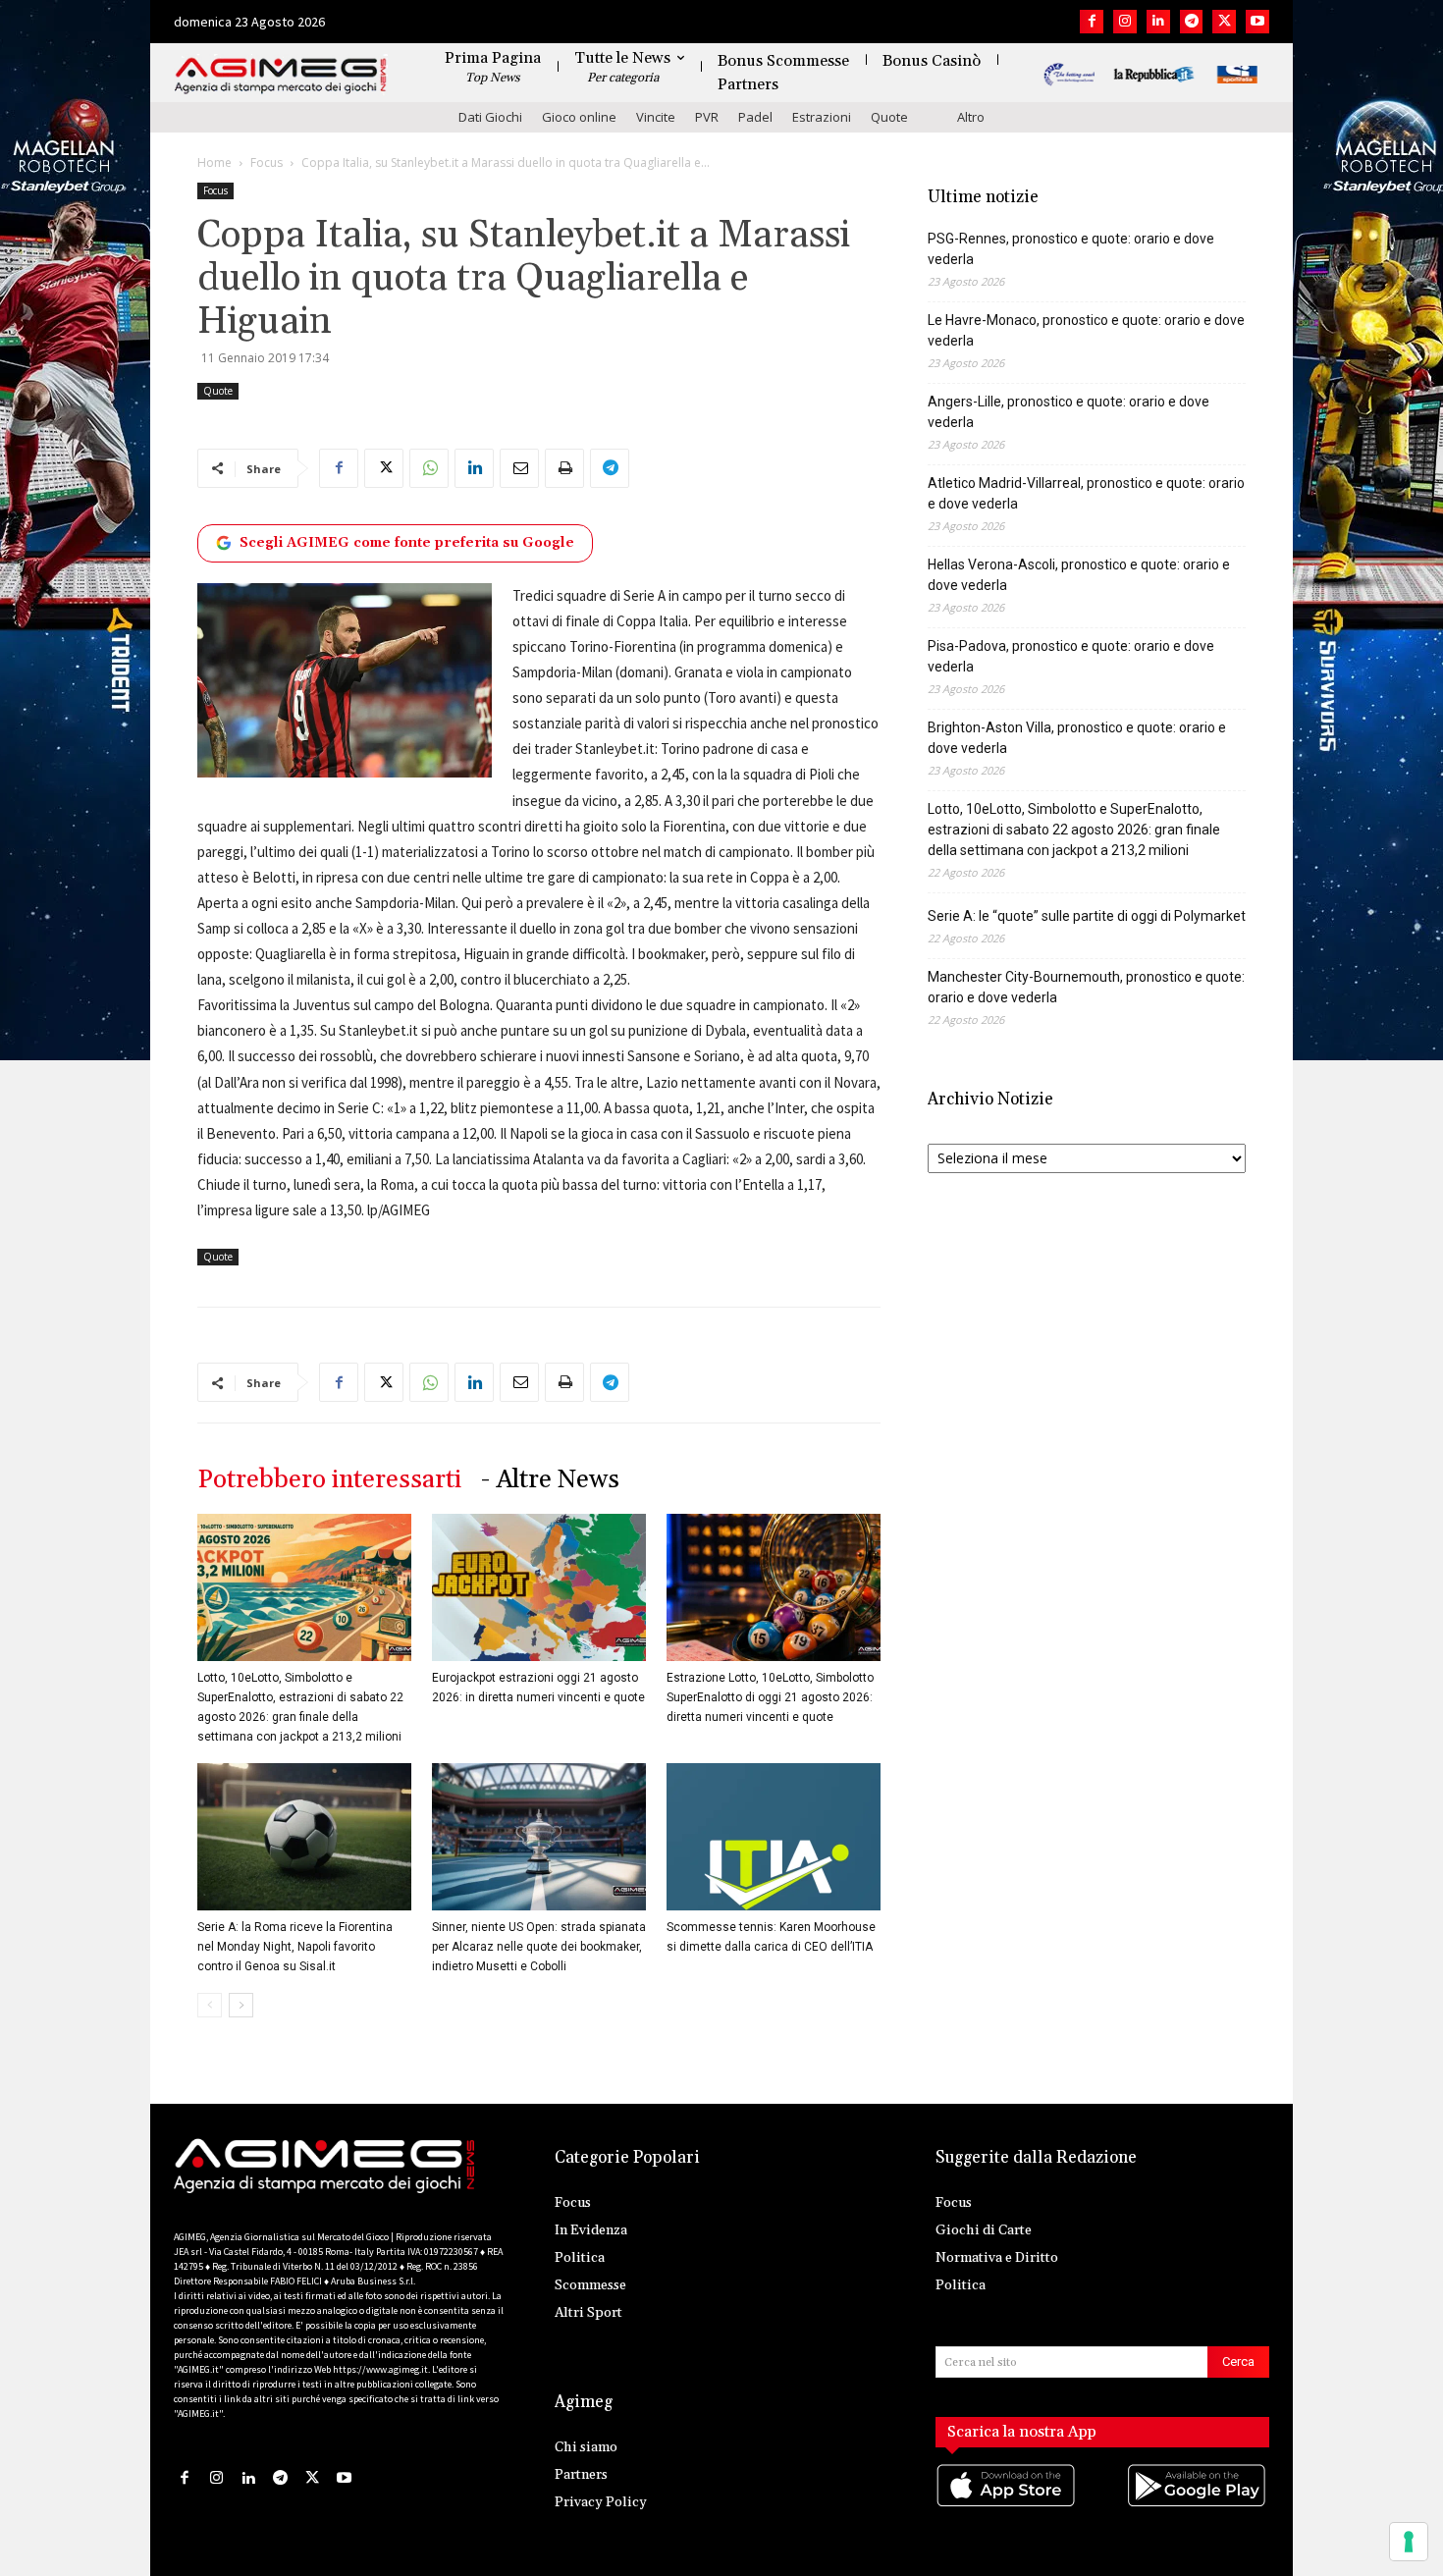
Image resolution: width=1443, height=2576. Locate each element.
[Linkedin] (1158, 22)
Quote (889, 117)
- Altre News (550, 1480)
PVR (707, 117)
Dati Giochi (490, 117)
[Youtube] (1257, 22)
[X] (1224, 22)
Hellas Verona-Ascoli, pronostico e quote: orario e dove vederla (1079, 575)
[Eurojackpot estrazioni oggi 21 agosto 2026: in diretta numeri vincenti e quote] (539, 1587)
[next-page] (241, 2005)
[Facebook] (1092, 22)
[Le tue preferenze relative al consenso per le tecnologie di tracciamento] (1409, 2542)
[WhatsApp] (429, 468)
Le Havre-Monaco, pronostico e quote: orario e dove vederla (1086, 330)
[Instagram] (1125, 22)
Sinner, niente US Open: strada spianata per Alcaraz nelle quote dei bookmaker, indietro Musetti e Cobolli (539, 1947)
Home (214, 162)
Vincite (656, 117)
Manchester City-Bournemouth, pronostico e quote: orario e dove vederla (1086, 987)
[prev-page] (210, 2005)
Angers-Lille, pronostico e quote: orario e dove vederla (1069, 412)
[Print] (564, 468)
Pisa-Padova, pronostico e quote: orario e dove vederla (1071, 656)
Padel (755, 117)
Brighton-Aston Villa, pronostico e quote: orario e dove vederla (1077, 738)
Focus (267, 162)
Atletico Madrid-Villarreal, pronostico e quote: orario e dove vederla (1086, 493)
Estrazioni (822, 117)
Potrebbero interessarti (329, 1480)
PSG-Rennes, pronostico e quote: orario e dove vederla (1071, 249)
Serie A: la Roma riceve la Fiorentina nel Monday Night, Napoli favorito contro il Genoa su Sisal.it (295, 1947)
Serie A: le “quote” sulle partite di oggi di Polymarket (1087, 916)
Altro (971, 117)
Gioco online (579, 117)
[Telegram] (1192, 22)
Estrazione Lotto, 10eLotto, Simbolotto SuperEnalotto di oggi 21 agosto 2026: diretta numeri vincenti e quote (770, 1697)
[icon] (1007, 2505)
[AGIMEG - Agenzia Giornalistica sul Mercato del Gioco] (281, 76)
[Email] (519, 468)
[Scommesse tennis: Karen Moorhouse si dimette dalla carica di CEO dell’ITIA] (774, 1837)
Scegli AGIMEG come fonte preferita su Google (407, 543)
